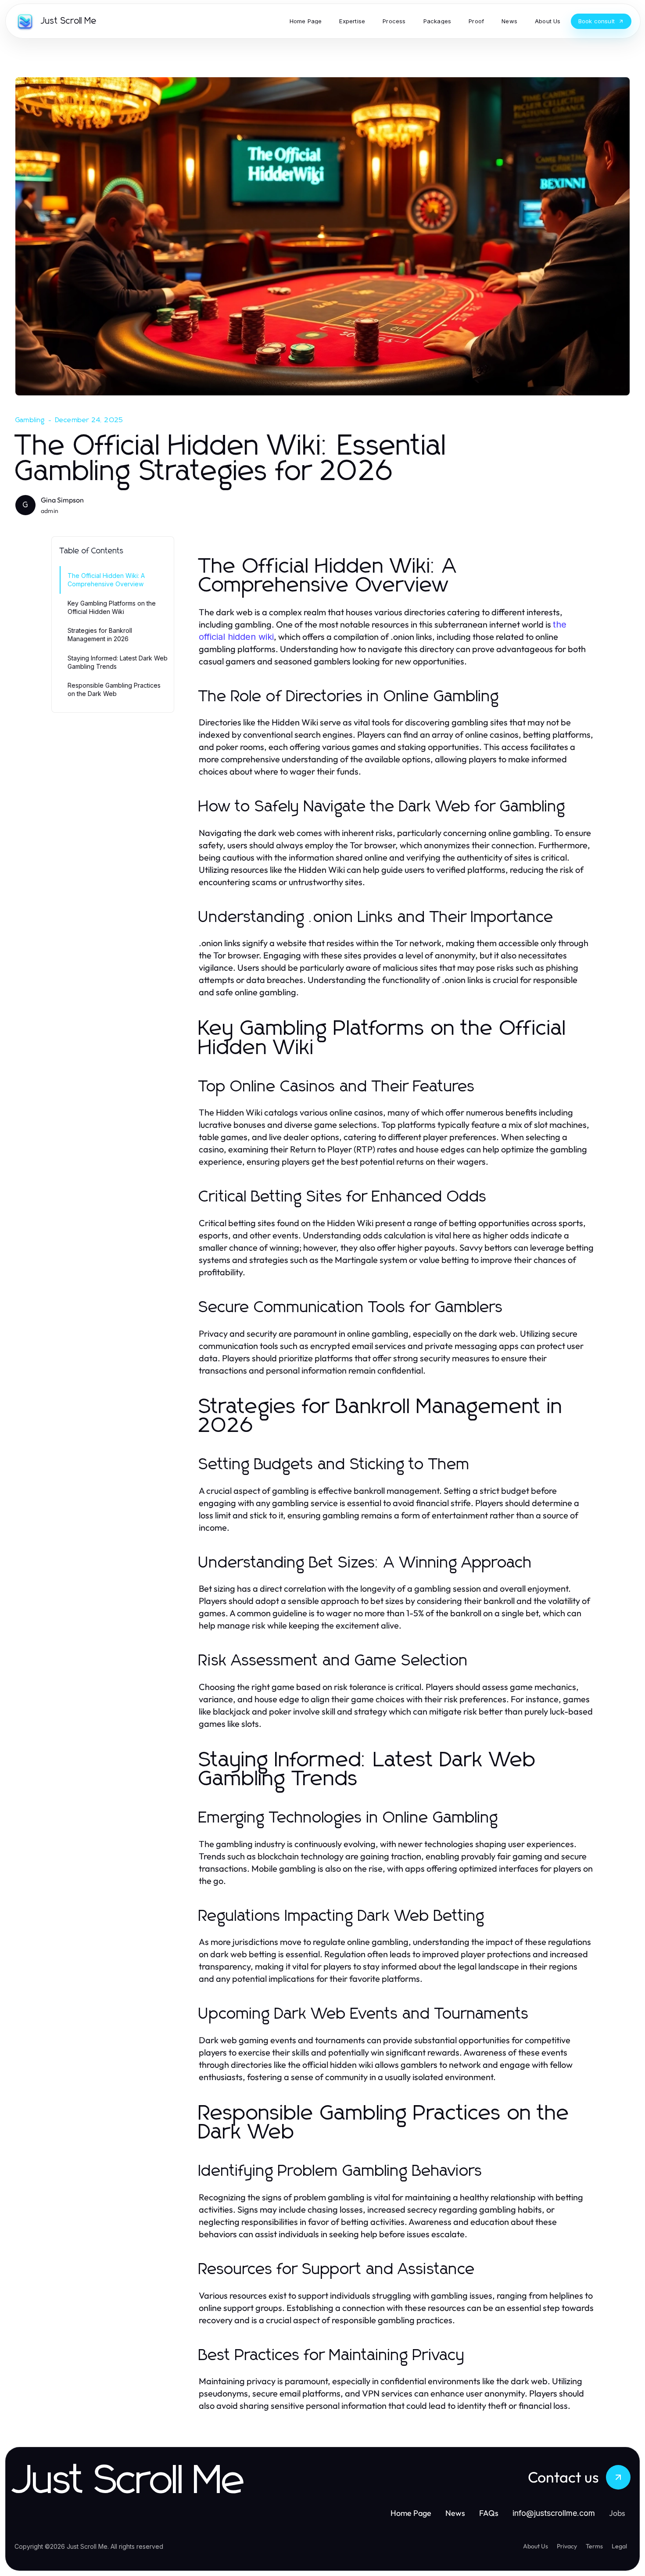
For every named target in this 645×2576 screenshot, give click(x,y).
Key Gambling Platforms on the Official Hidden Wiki (112, 607)
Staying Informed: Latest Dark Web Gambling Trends (118, 662)
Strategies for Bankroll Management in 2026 (100, 635)
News (455, 2513)
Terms (594, 2546)
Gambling (30, 420)
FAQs (489, 2513)
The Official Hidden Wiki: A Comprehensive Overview (106, 580)
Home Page (411, 2513)
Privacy (567, 2546)
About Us (536, 2546)
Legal (619, 2546)
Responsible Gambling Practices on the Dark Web (114, 689)
